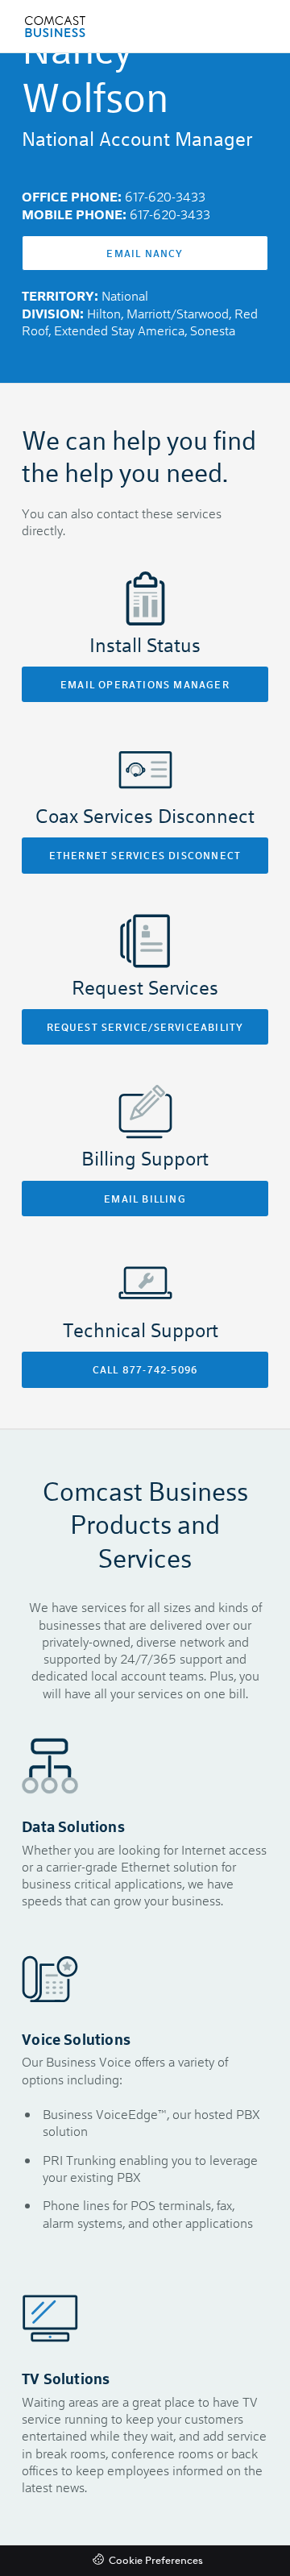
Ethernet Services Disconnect (145, 855)
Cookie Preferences (156, 2561)
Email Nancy (145, 253)
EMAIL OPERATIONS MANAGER (145, 684)
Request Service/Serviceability (145, 1027)
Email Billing (145, 1199)
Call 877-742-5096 (145, 1369)
